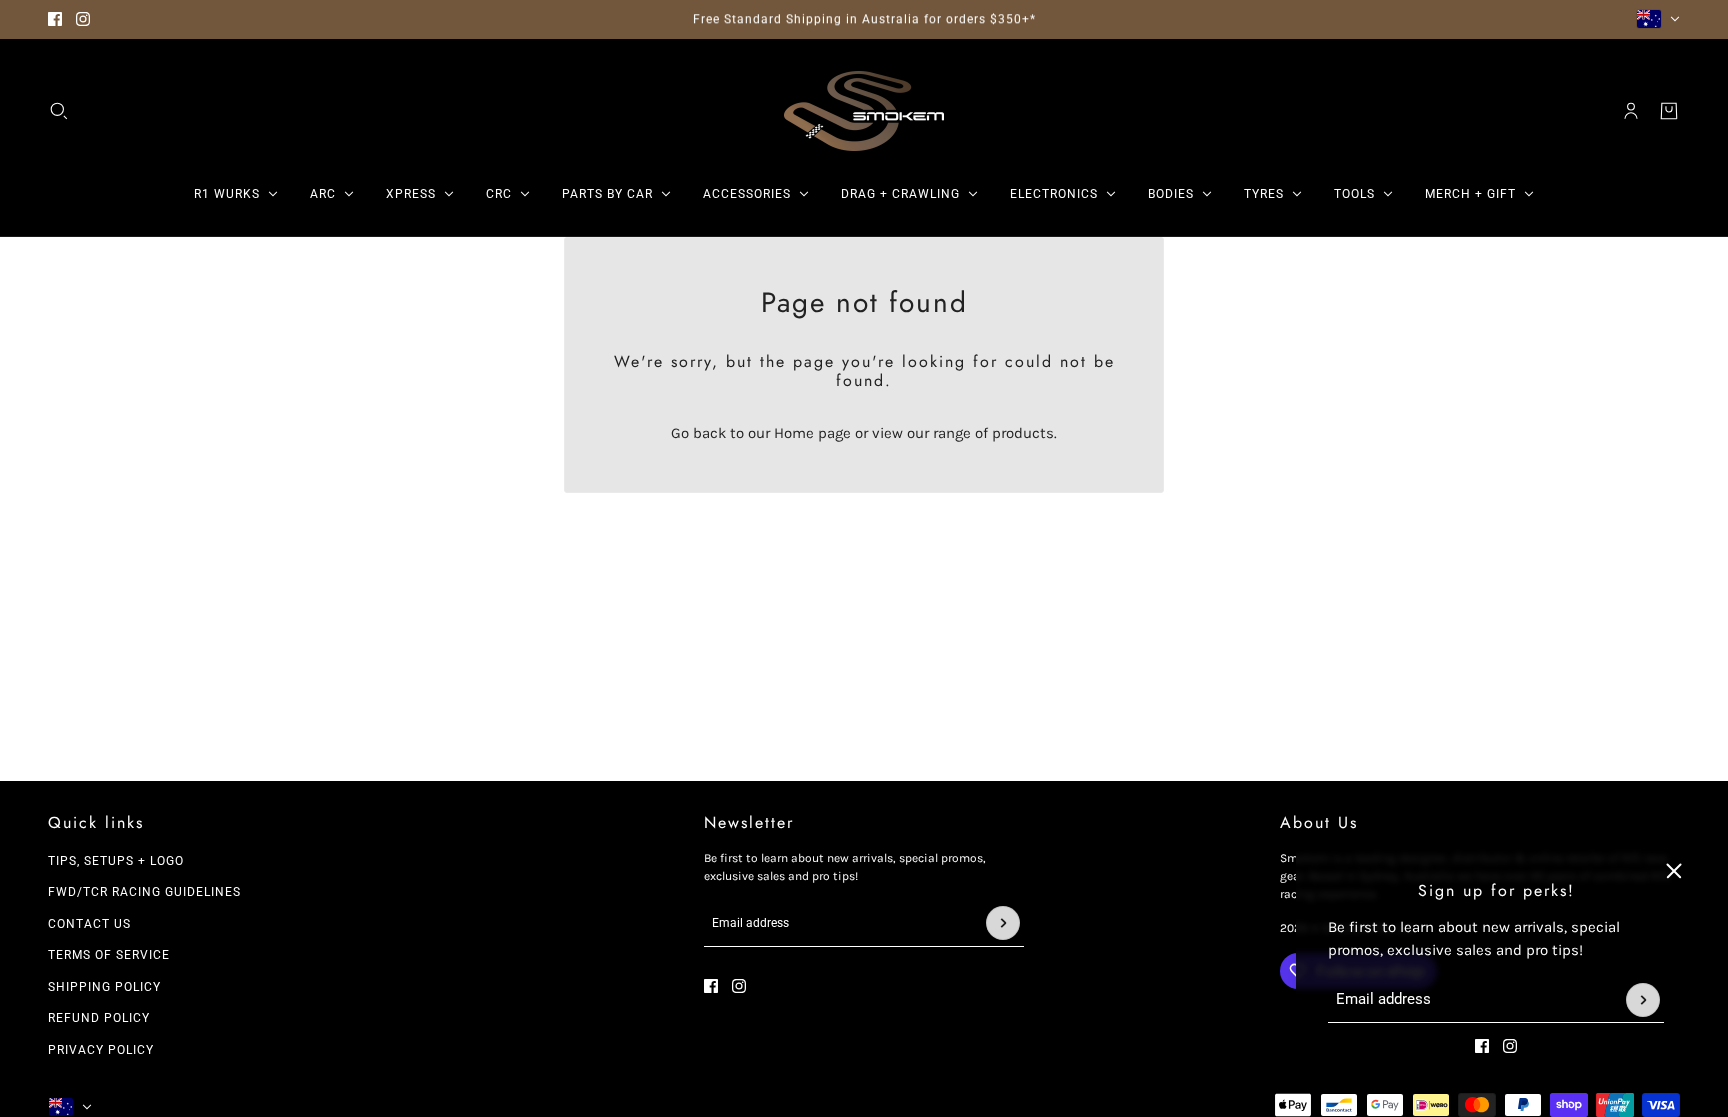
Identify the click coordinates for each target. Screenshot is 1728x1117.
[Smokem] (864, 111)
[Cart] (1669, 111)
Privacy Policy (101, 1050)
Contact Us (89, 924)
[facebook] (55, 19)
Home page (812, 433)
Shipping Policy (104, 987)
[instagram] (83, 19)
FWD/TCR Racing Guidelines (144, 892)
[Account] (1631, 111)
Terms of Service (109, 955)
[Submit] (1643, 1000)
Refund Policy (99, 1018)
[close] (1674, 871)
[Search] (59, 111)
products (1023, 433)
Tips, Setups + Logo (116, 861)
